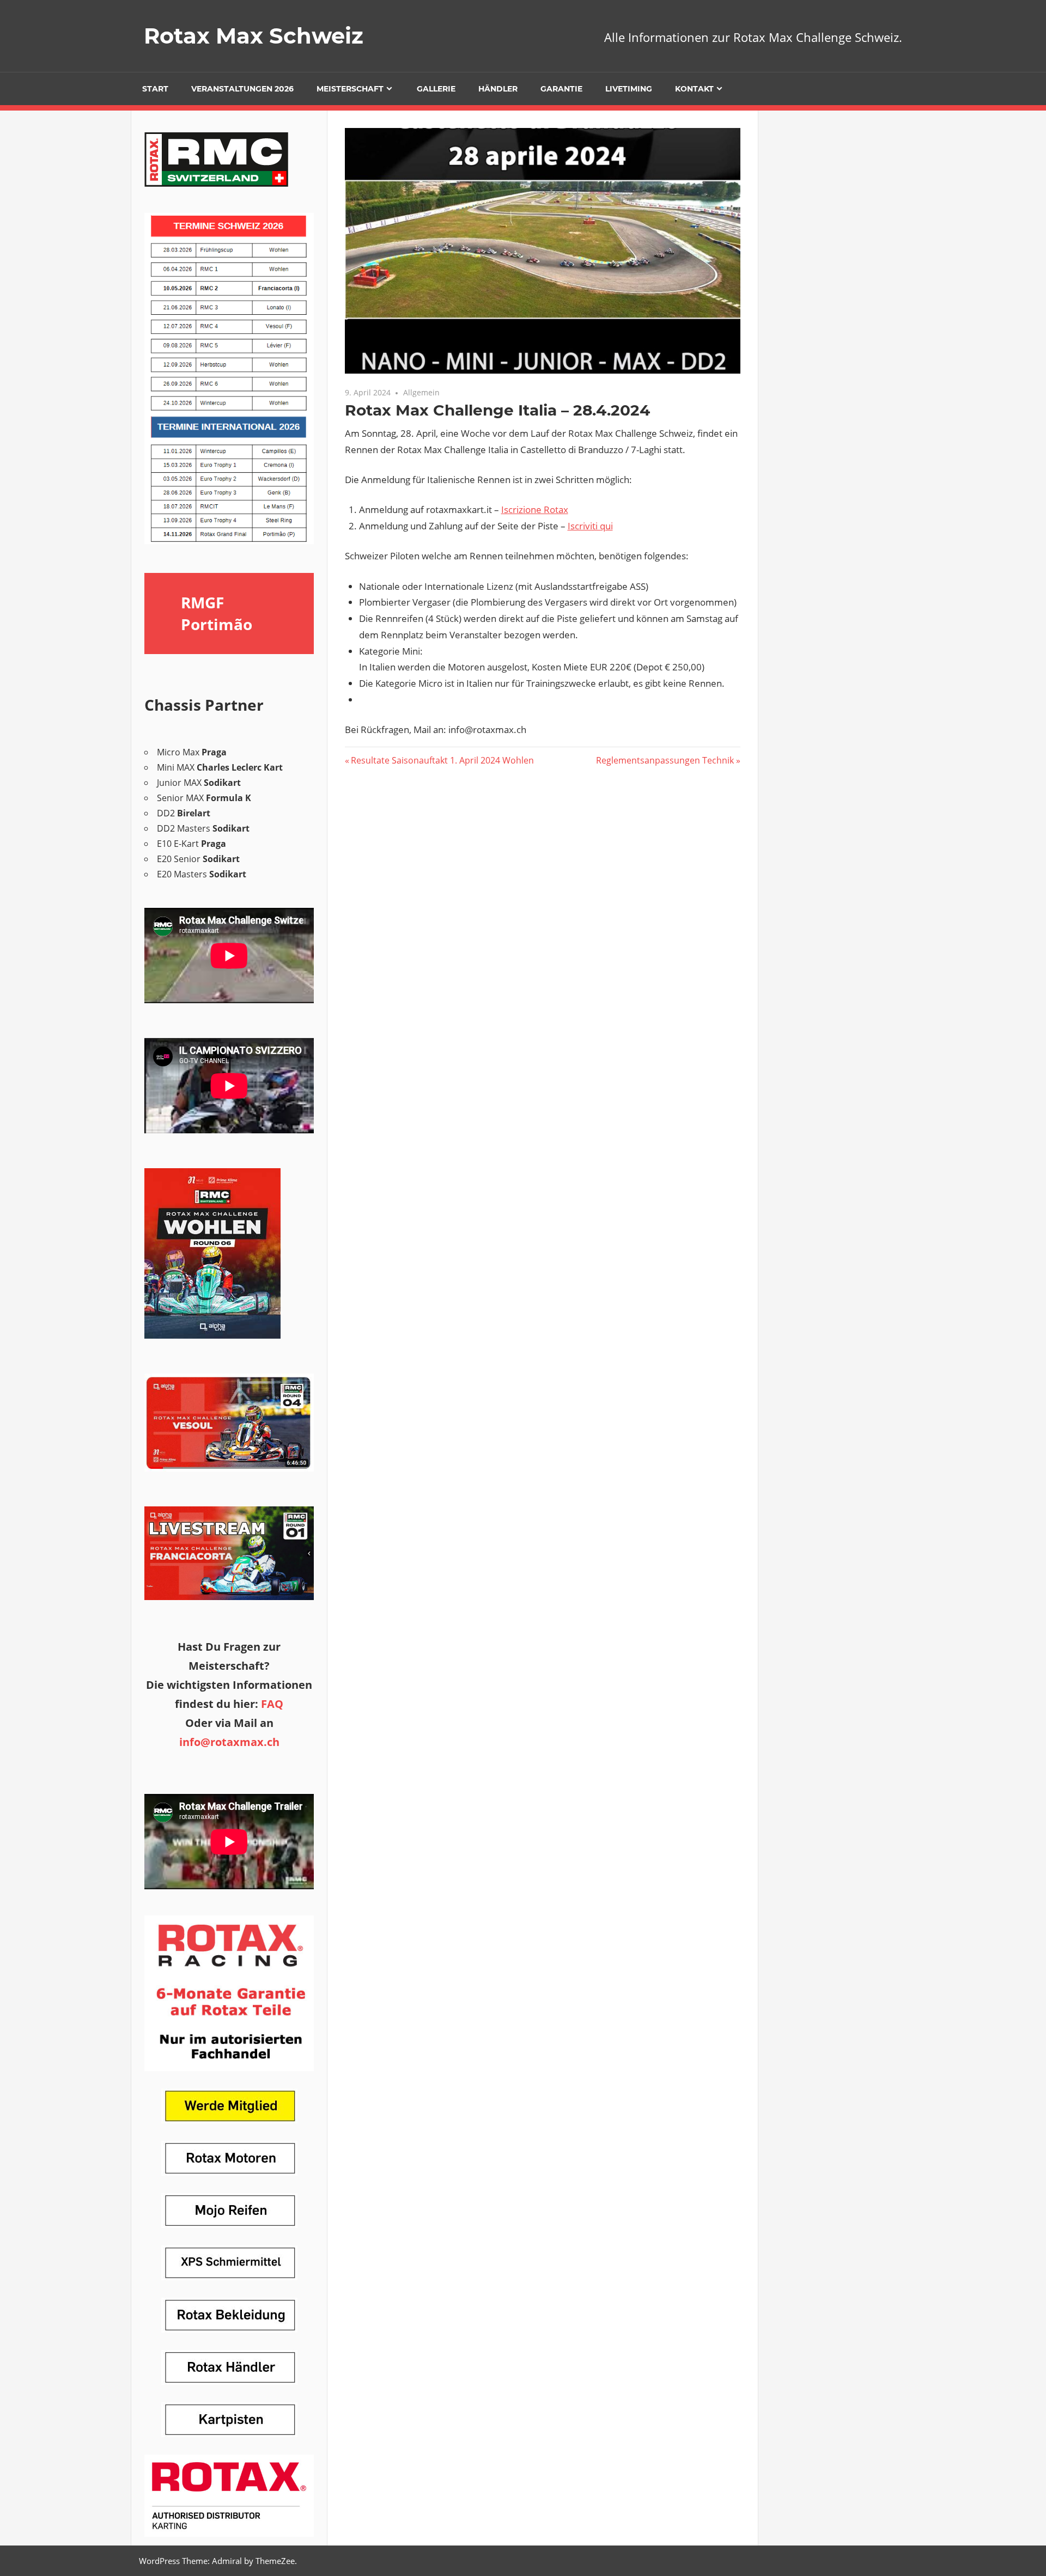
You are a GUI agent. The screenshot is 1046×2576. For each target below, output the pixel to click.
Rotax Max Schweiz (254, 36)
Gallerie (436, 89)
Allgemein (421, 392)
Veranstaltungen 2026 (242, 89)
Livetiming (629, 89)
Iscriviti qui (590, 526)
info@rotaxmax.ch (229, 1742)
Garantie (561, 89)
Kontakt (694, 89)
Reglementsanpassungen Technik (665, 760)
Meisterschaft (350, 89)
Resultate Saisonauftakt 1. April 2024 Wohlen (442, 760)
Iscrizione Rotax (535, 509)
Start (155, 89)
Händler (498, 89)
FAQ (272, 1704)
